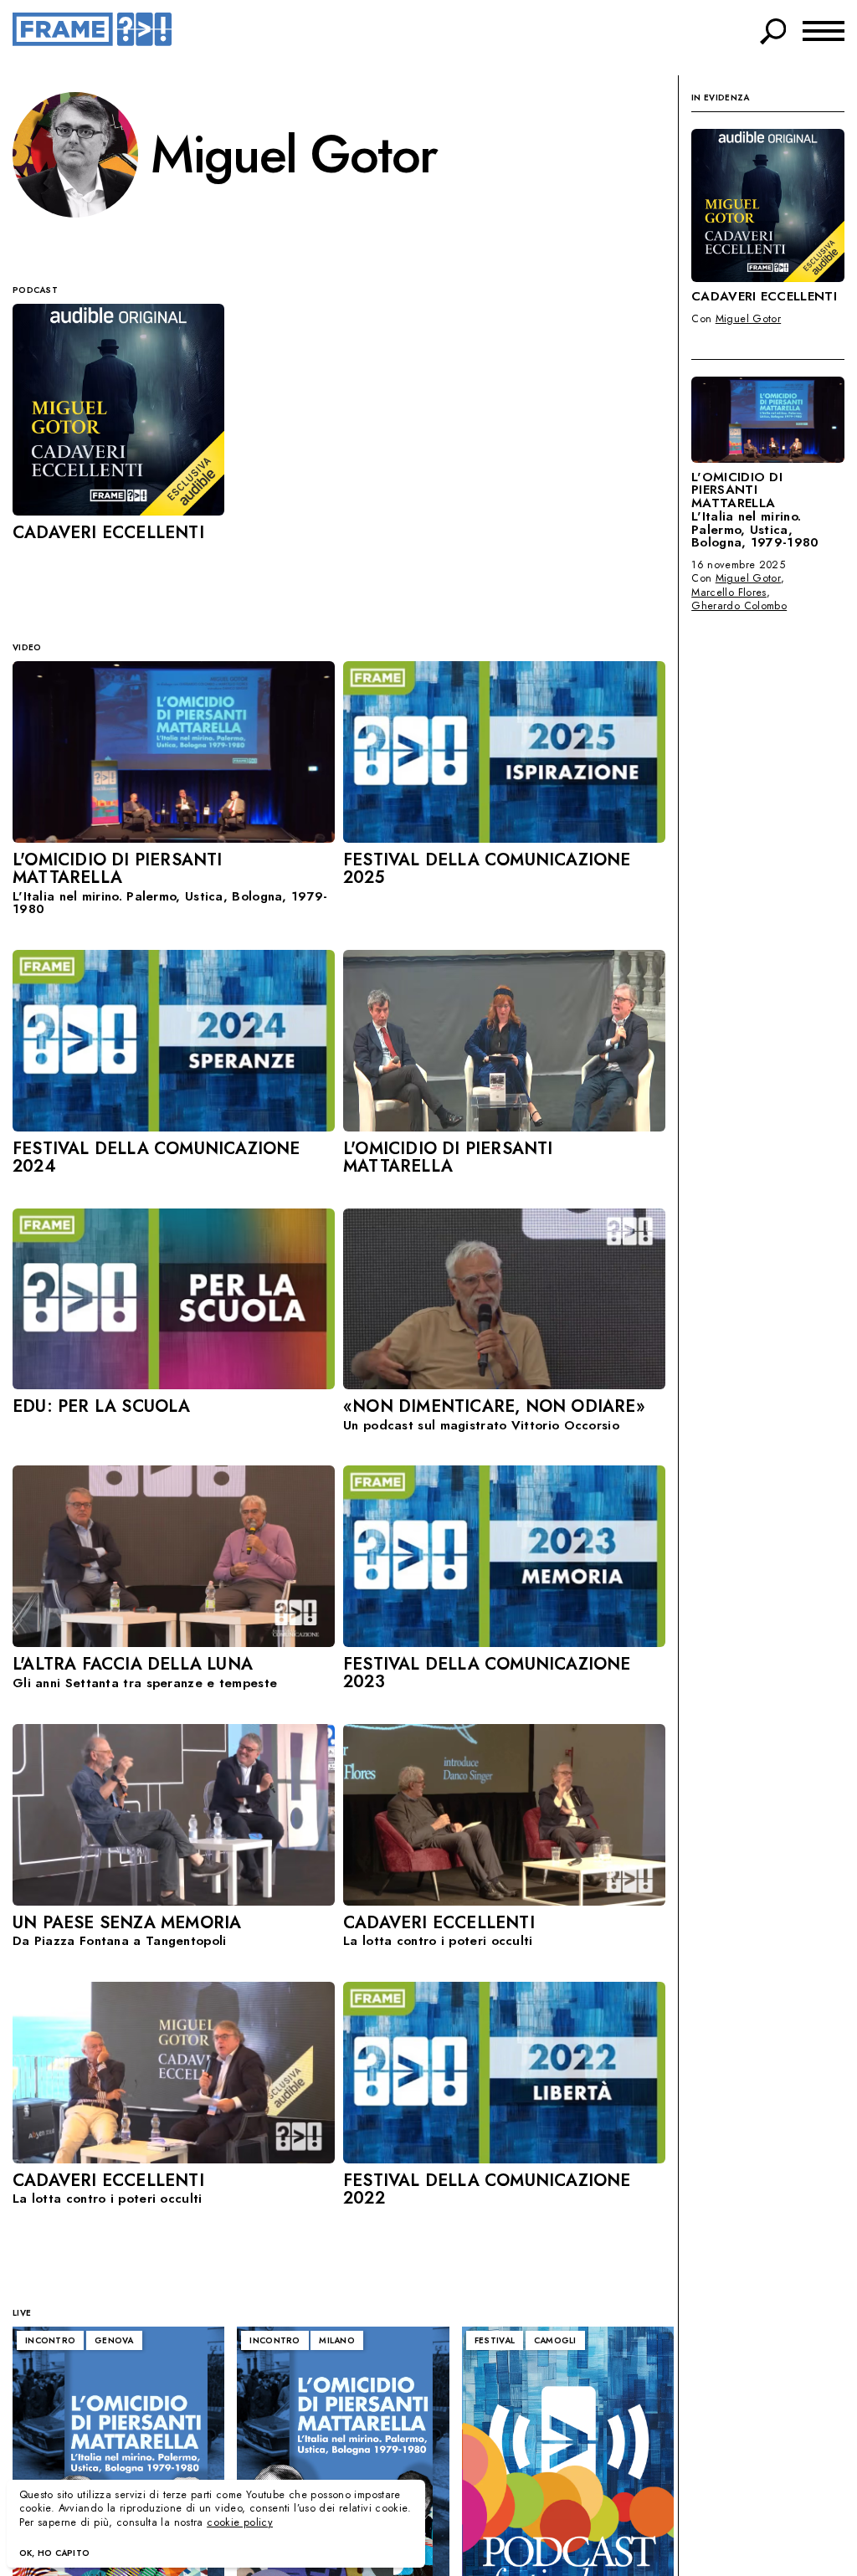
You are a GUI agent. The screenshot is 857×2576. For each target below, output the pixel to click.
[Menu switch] (824, 29)
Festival (495, 2340)
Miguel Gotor (749, 319)
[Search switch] (773, 28)
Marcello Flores (729, 593)
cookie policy (240, 2522)
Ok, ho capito (55, 2553)
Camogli (555, 2340)
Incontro (50, 2340)
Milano (337, 2340)
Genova (114, 2340)
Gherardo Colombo (739, 606)
